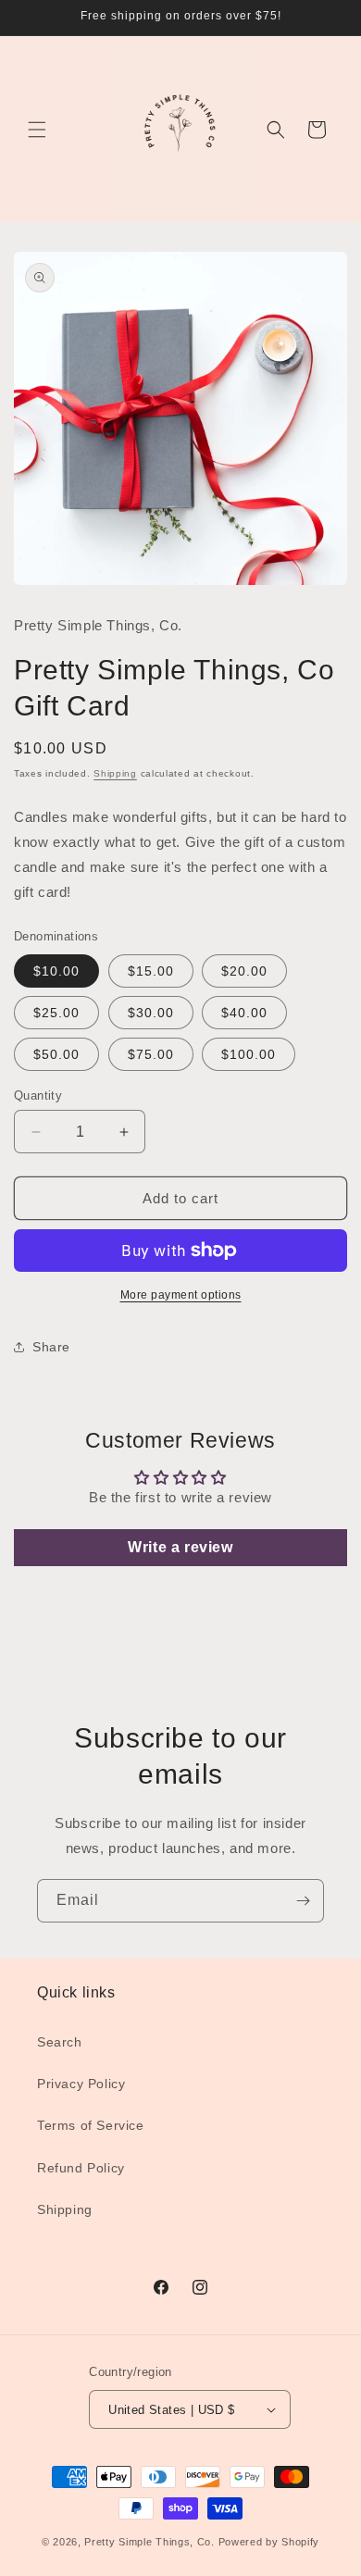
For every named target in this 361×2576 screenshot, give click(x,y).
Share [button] (51, 1347)
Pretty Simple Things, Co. (149, 2542)
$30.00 (151, 1013)
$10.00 (56, 971)
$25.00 (56, 1013)
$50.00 (56, 1054)
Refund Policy (81, 2168)
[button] (37, 130)
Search (60, 2042)
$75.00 (151, 1054)
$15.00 (151, 971)
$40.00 (244, 1013)
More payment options (181, 1295)
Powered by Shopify (269, 2542)
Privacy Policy (81, 2084)
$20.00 (244, 971)
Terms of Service (91, 2125)
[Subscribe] (303, 1901)
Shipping (115, 773)
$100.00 (249, 1054)
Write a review (180, 1547)
